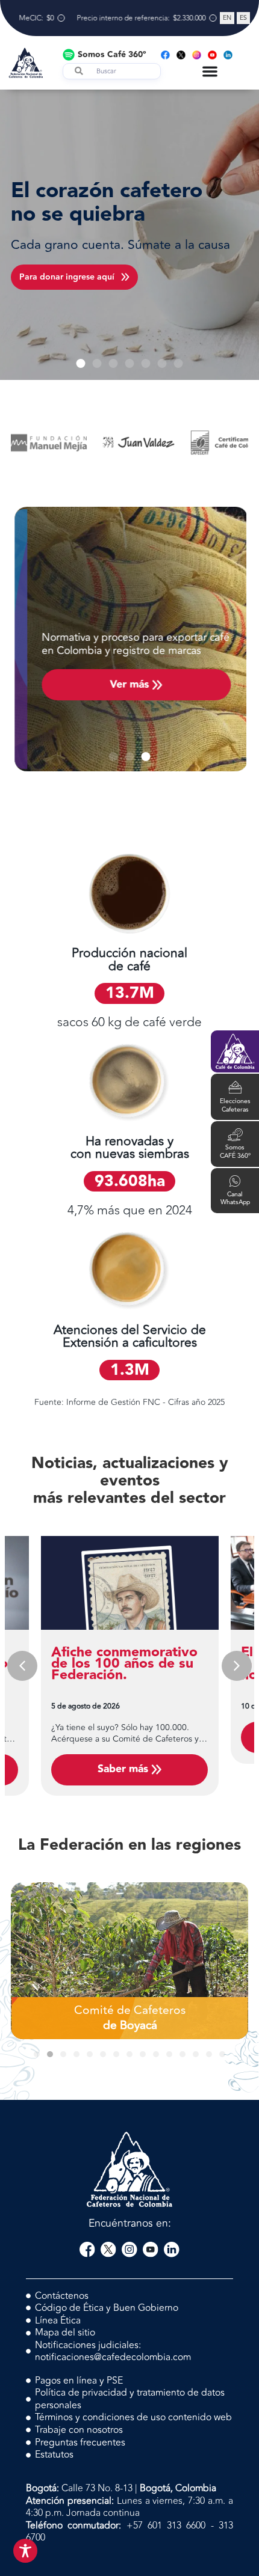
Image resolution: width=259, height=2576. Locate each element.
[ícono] (87, 2250)
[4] (124, 443)
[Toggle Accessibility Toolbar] (25, 2551)
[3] (214, 443)
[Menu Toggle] (210, 71)
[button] (81, 363)
